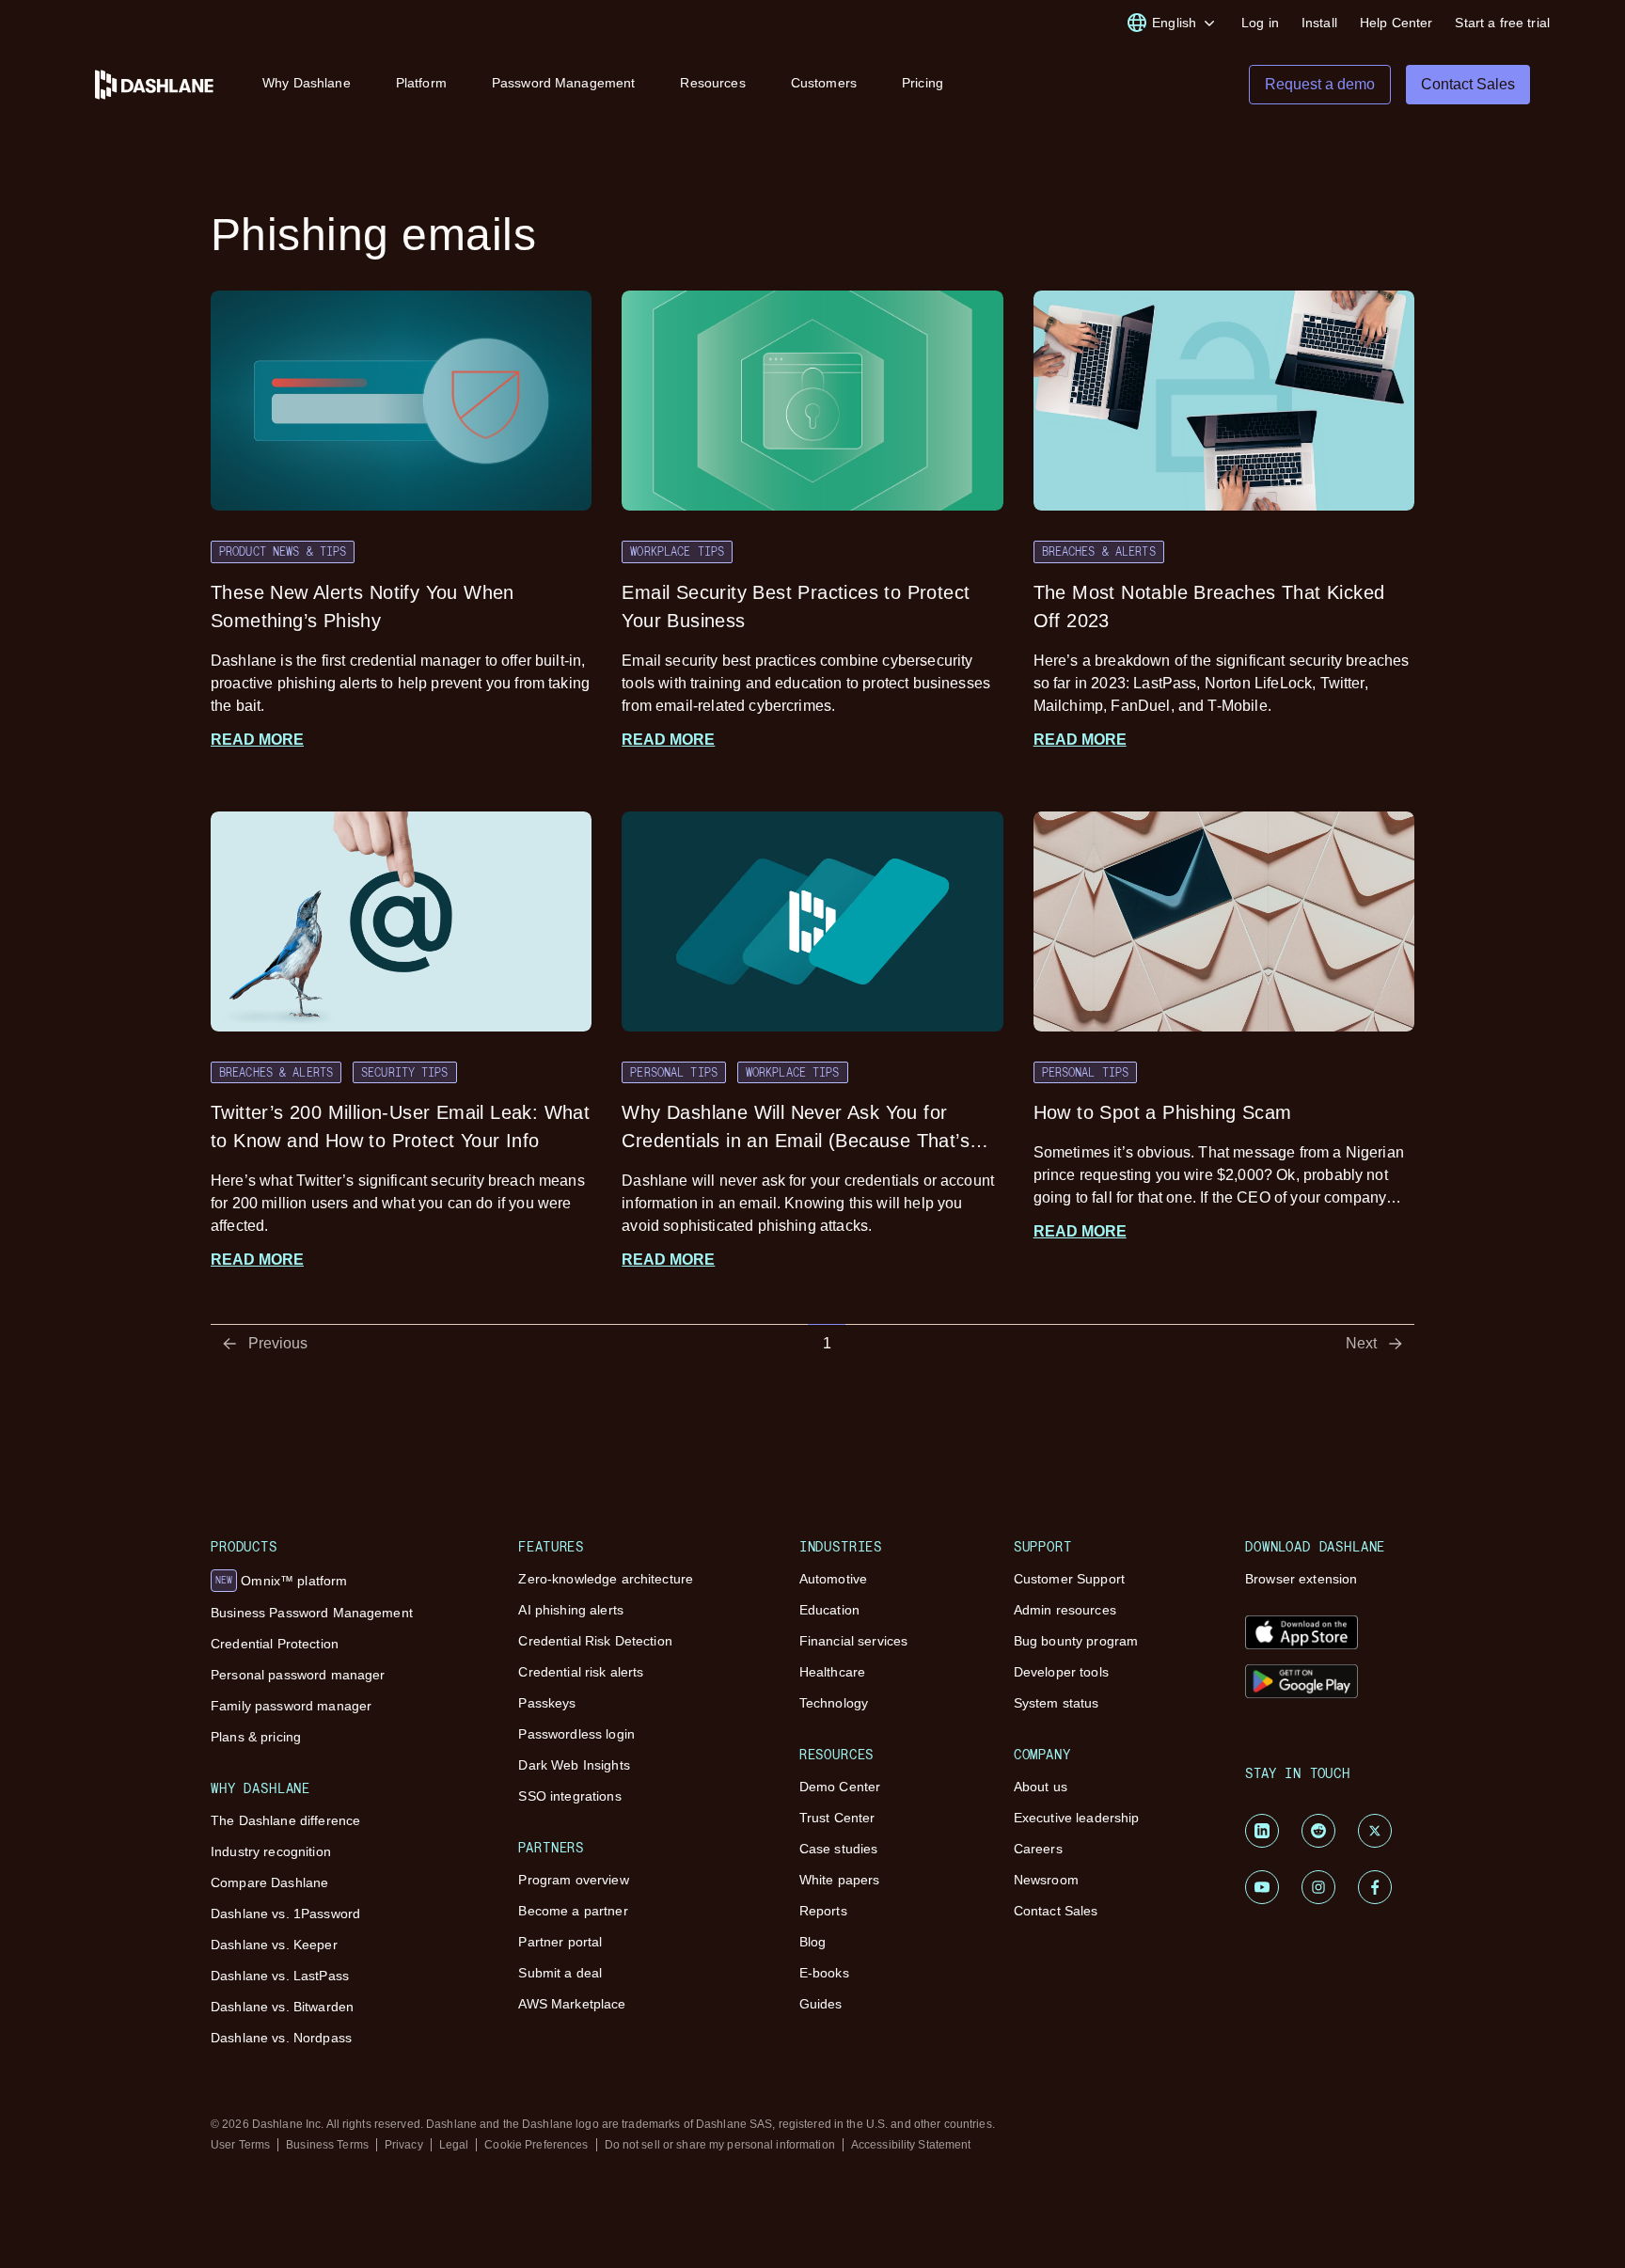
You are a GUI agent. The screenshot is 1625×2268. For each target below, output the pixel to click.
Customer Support (1069, 1579)
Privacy (404, 2145)
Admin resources (1065, 1610)
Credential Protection (275, 1644)
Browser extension (1301, 1579)
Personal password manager (298, 1675)
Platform (421, 83)
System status (1057, 1703)
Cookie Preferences (536, 2145)
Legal (454, 2145)
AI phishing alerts (571, 1610)
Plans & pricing (256, 1737)
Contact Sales (1056, 1911)
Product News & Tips (283, 551)
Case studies (839, 1849)
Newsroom (1046, 1880)
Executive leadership (1077, 1818)
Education (829, 1610)
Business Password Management (312, 1613)
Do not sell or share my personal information (720, 2145)
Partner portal (560, 1942)
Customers (824, 83)
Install (1319, 23)
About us (1041, 1787)
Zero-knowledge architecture (606, 1579)
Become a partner (573, 1911)
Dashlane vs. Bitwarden (282, 2007)
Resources (712, 83)
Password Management (564, 83)
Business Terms (327, 2145)
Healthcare (832, 1672)
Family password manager (291, 1706)
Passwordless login (576, 1734)
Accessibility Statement (911, 2145)
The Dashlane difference (285, 1820)
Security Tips (405, 1072)
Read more (257, 740)
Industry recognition (271, 1851)
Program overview (573, 1880)
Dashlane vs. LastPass (280, 1976)
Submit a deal (560, 1973)
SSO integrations (569, 1796)
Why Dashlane (307, 83)
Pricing (923, 83)
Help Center (1396, 23)
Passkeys (547, 1703)
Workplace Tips (677, 551)
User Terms (240, 2145)
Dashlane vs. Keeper (274, 1945)
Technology (834, 1703)
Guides (821, 2004)
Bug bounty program (1076, 1641)
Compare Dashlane (269, 1882)
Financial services (854, 1641)
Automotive (833, 1579)
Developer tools (1061, 1672)
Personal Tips (674, 1072)
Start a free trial (1502, 23)
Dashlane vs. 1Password (285, 1914)
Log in (1260, 23)
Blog (813, 1942)
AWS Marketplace (572, 2004)
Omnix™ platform (281, 1581)
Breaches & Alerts (1099, 551)
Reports (823, 1911)
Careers (1038, 1849)
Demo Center (840, 1787)
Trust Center (837, 1818)
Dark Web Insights (574, 1765)
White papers (840, 1880)
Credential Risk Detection (595, 1641)
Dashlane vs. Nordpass (281, 2038)
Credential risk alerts (581, 1672)
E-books (824, 1973)
